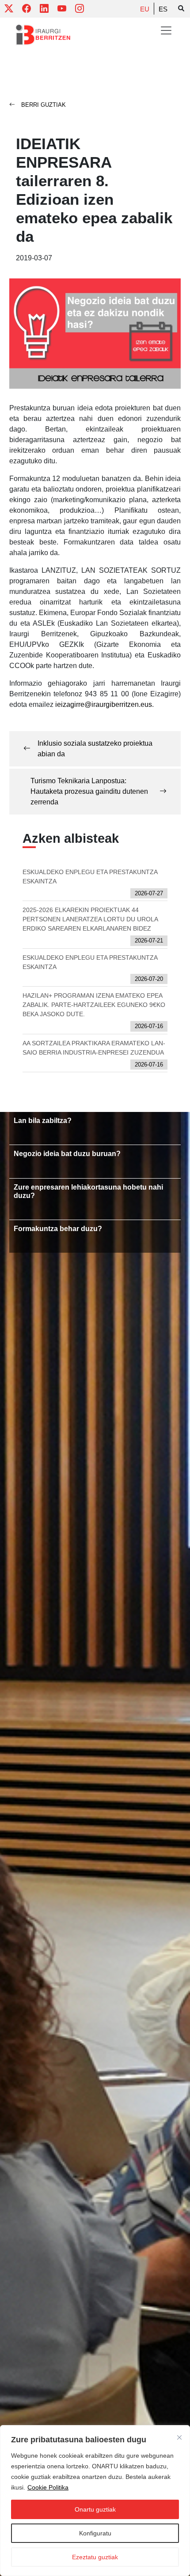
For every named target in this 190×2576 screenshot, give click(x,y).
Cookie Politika (48, 2487)
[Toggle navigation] (166, 30)
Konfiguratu (95, 2533)
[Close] (179, 2437)
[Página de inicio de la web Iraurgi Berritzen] (43, 35)
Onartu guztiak (95, 2509)
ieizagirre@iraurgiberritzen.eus (104, 704)
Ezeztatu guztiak (95, 2557)
